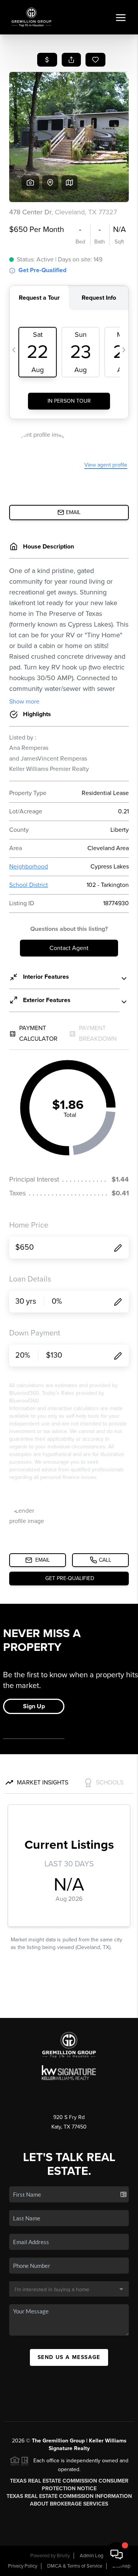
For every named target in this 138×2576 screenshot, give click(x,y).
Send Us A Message (69, 2357)
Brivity (63, 2556)
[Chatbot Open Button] (117, 2555)
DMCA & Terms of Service (75, 2566)
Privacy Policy (23, 2566)
